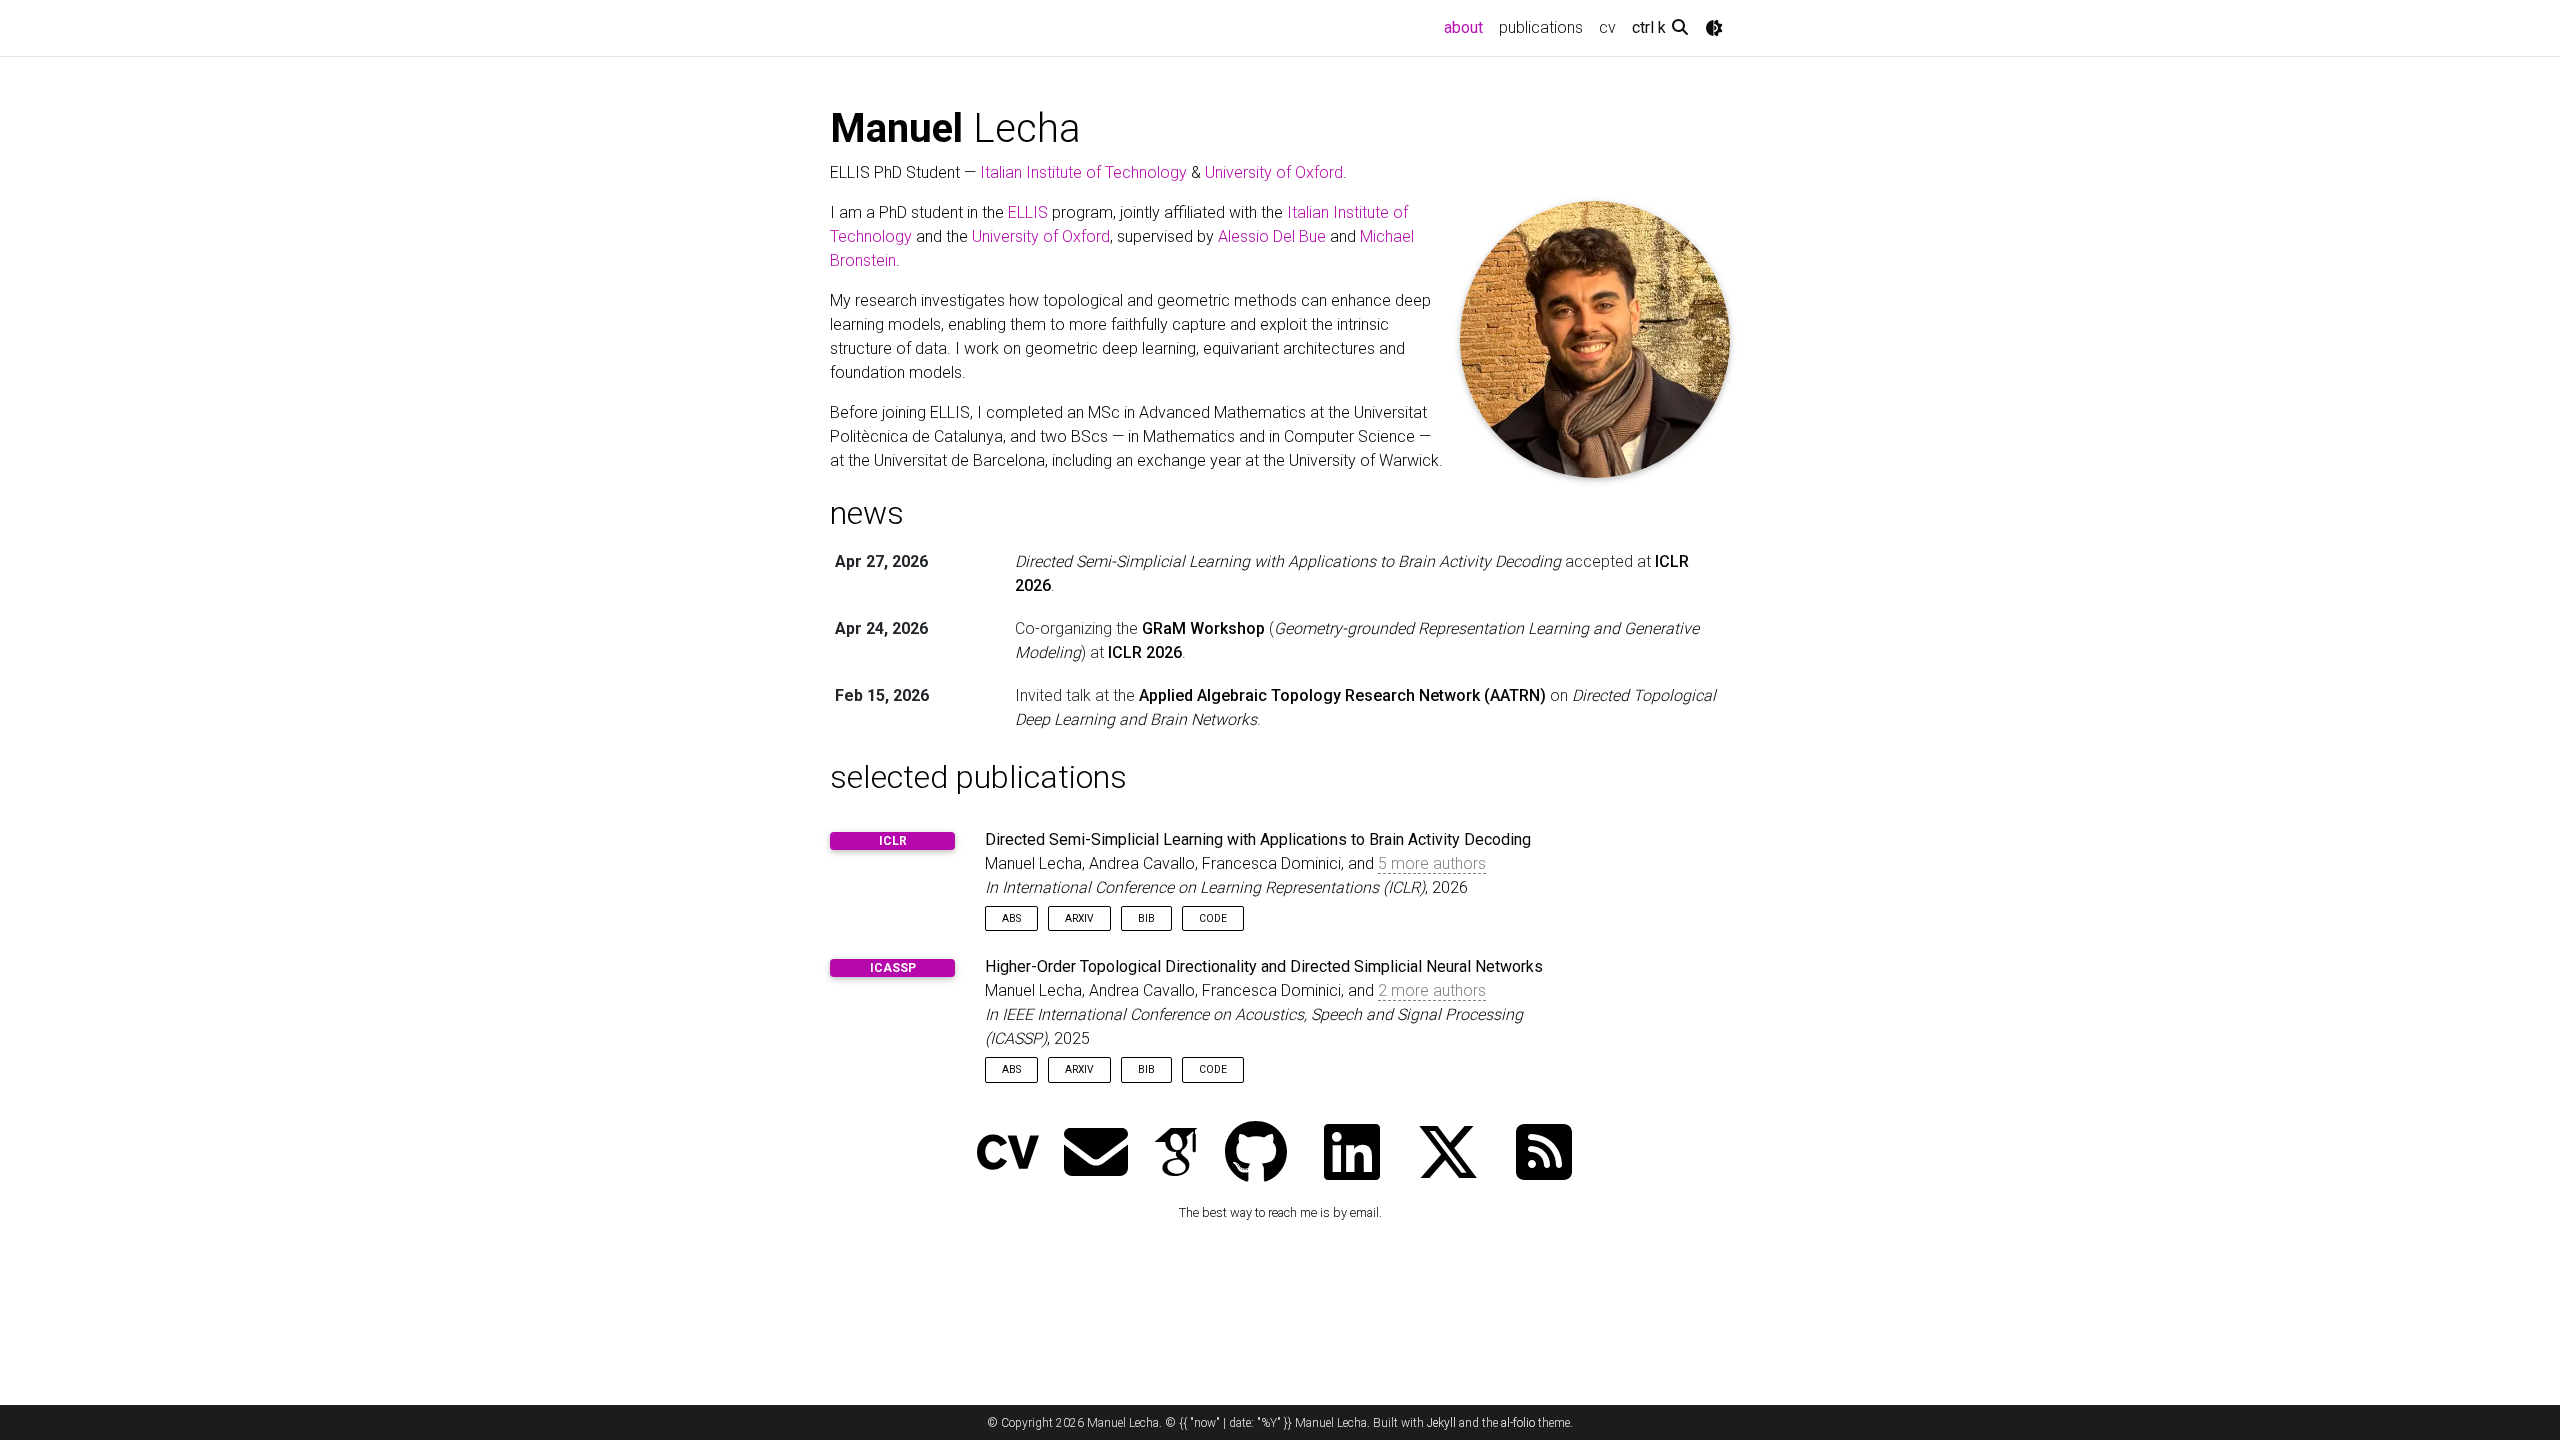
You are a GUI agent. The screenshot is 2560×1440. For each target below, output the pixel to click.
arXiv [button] (1079, 918)
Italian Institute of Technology (1083, 172)
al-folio (1518, 1423)
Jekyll (1441, 1423)
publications (1541, 27)
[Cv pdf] (1008, 1154)
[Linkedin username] (1352, 1154)
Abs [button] (1011, 918)
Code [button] (1213, 918)
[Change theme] (1714, 28)
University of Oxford (1274, 172)
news (867, 513)
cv (1607, 27)
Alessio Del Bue (1272, 236)
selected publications (978, 777)
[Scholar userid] (1176, 1154)
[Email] (1096, 1154)
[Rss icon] (1544, 1154)
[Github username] (1256, 1154)
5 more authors (1432, 863)
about (1467, 27)
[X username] (1448, 1154)
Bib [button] (1146, 918)
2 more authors (1432, 990)
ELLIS (1028, 212)
